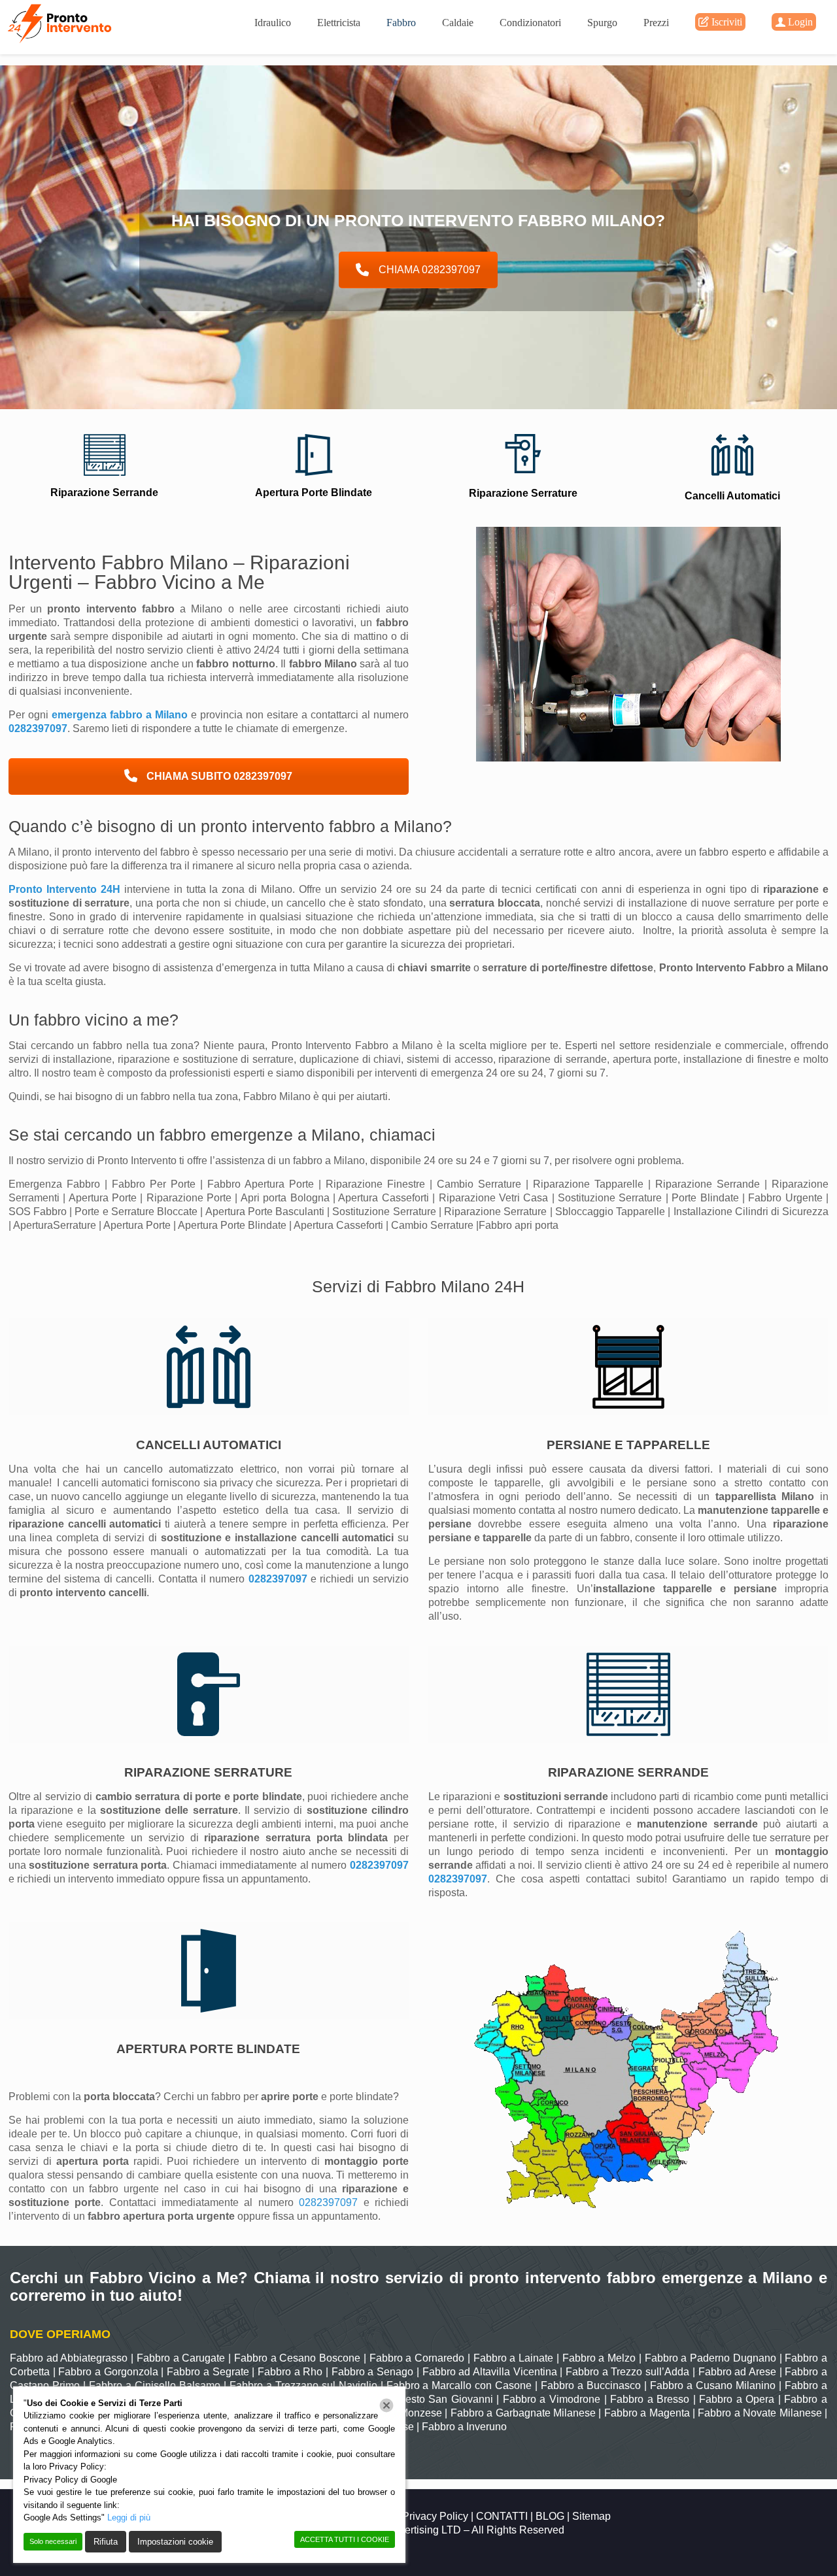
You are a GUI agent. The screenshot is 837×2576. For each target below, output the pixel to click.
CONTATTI (502, 2516)
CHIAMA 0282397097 (430, 270)
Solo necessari (53, 2541)
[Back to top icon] (774, 2549)
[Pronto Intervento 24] (61, 23)
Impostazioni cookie (175, 2542)
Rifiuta (106, 2542)
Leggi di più (129, 2517)
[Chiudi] (386, 2405)
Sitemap (591, 2516)
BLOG (550, 2516)
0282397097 (38, 728)
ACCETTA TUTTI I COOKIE (345, 2539)
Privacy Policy (436, 2516)
